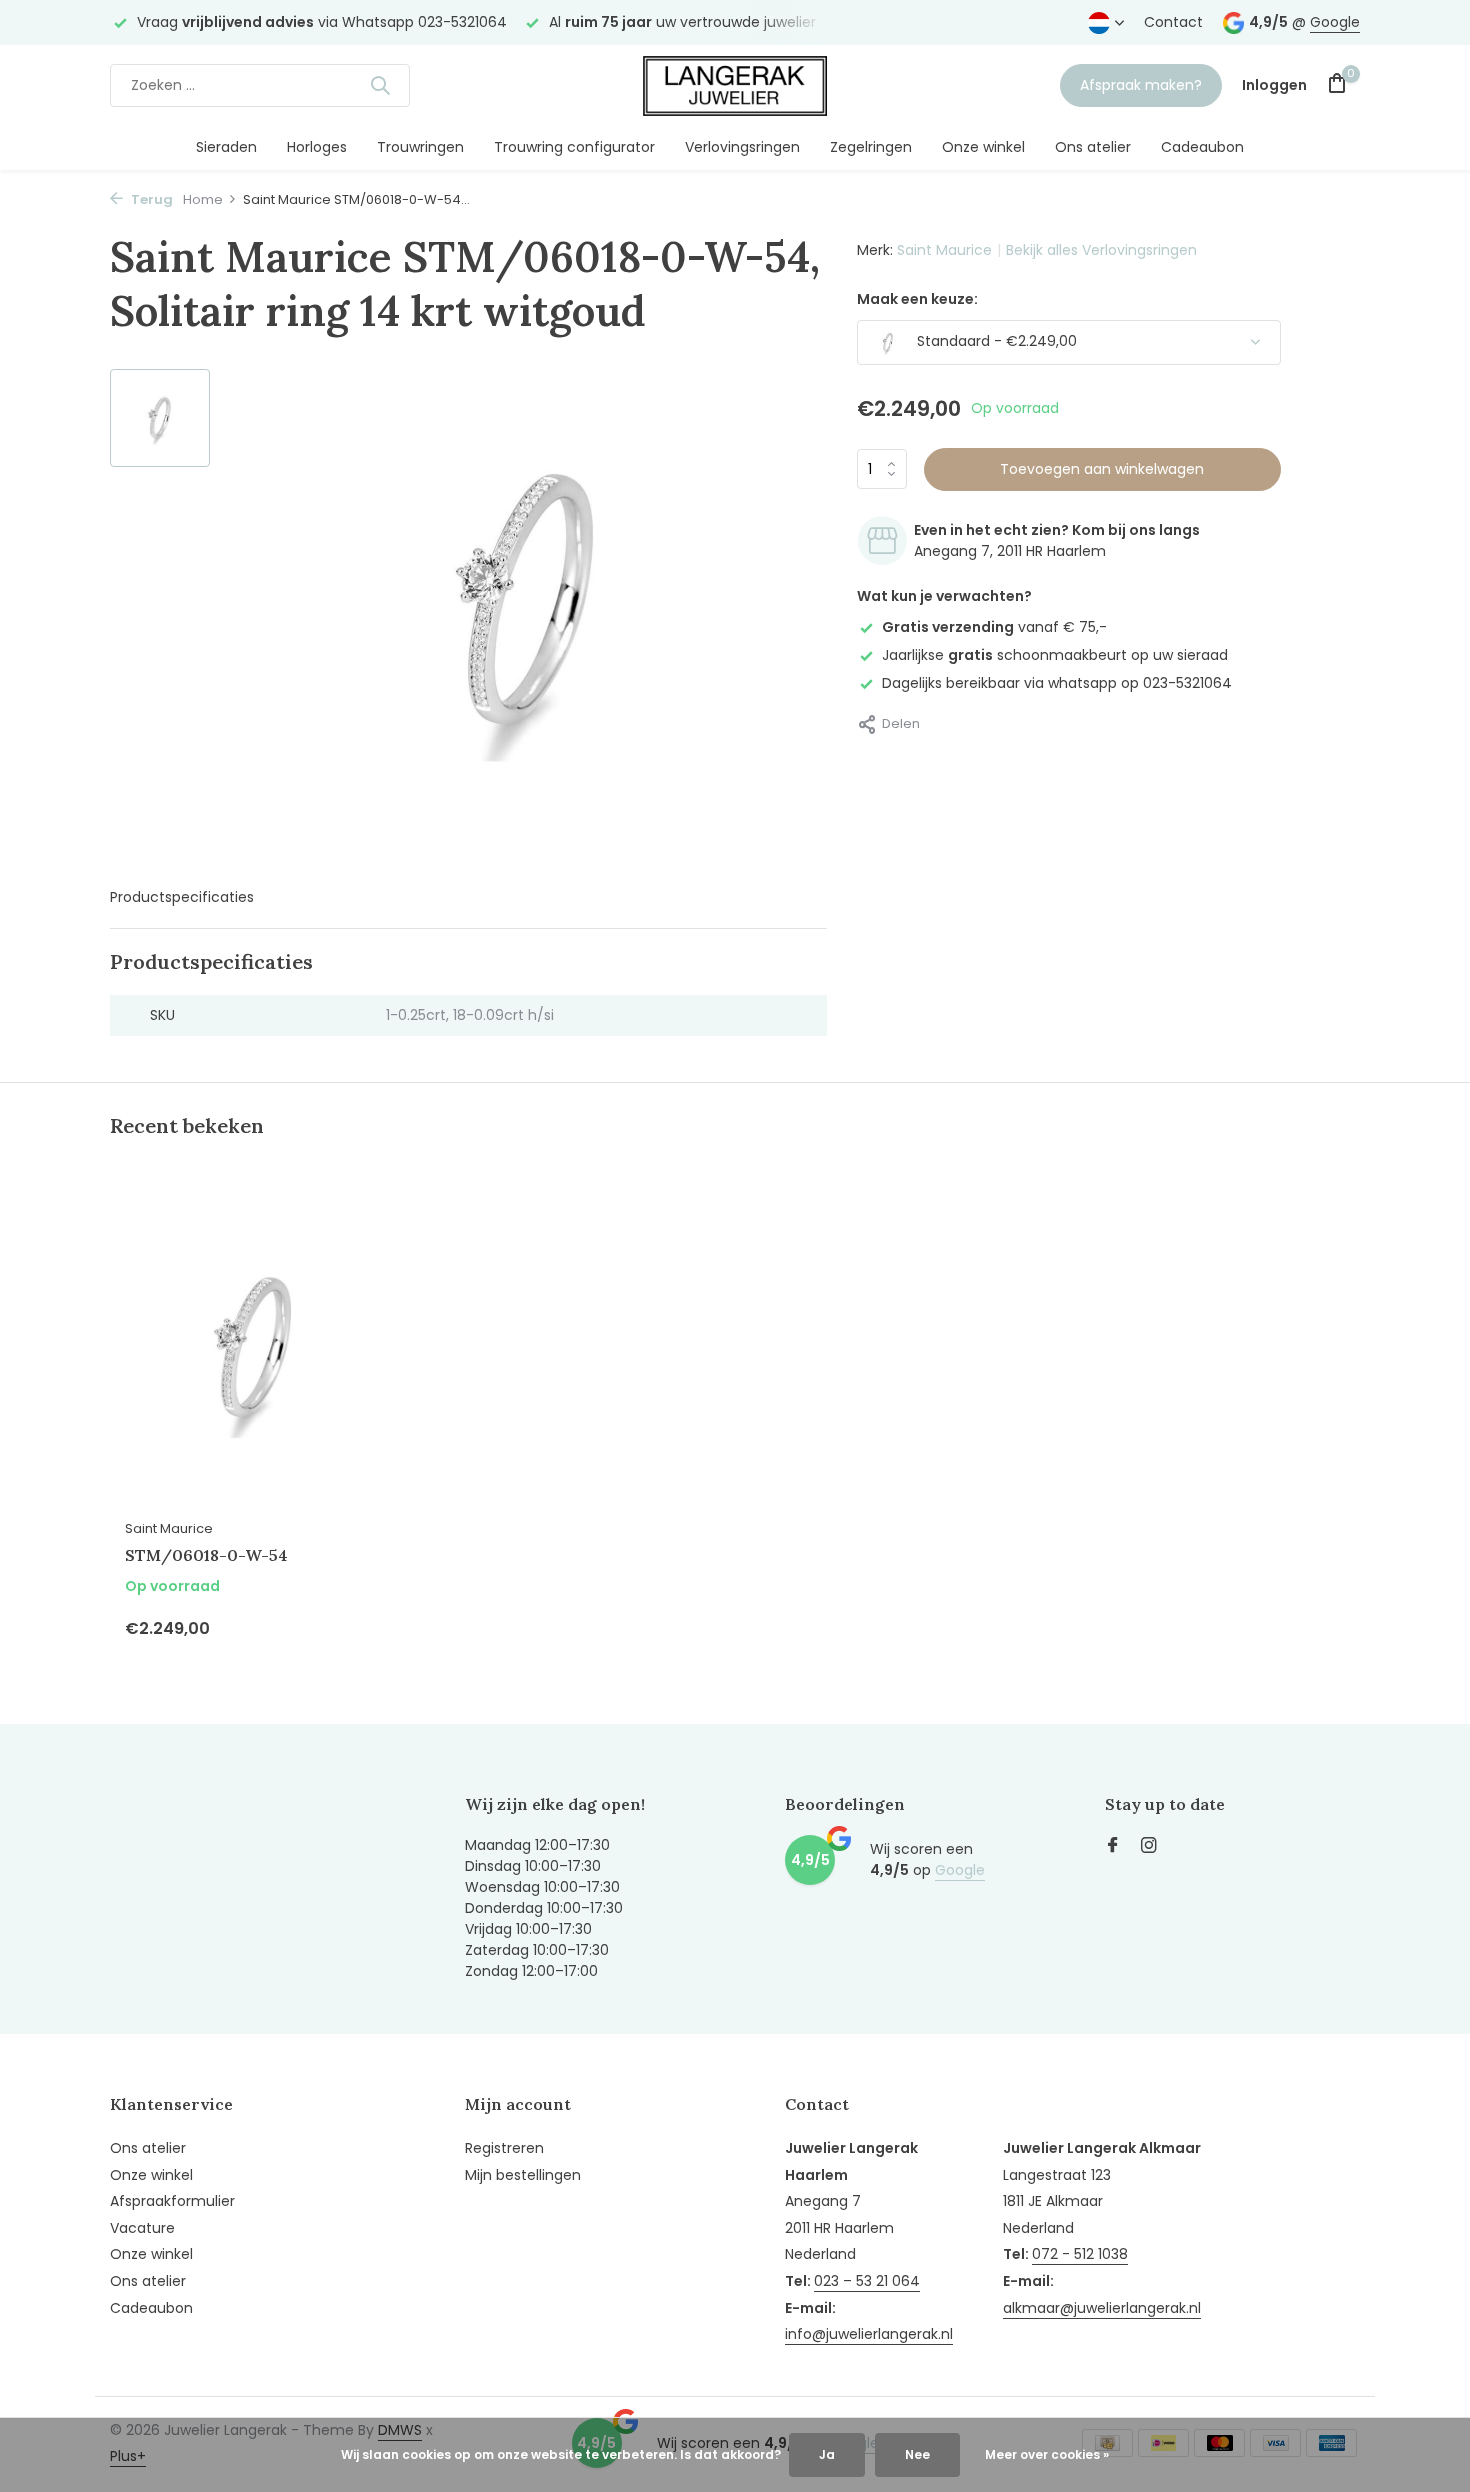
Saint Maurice (944, 250)
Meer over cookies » (1047, 2454)
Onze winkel (983, 147)
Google (1335, 22)
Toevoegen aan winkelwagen (1102, 469)
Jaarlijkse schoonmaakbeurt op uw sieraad (1055, 655)
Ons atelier (1093, 147)
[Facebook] (1113, 1847)
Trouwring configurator (574, 147)
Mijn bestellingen (523, 2175)
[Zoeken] (380, 85)
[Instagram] (1149, 1847)
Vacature (142, 2228)
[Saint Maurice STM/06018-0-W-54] (255, 1348)
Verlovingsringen (742, 147)
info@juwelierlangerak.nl (869, 2334)
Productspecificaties (182, 897)
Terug (150, 199)
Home (203, 199)
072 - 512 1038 (1080, 2254)
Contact (1173, 22)
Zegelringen (871, 147)
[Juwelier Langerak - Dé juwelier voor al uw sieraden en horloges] (734, 85)
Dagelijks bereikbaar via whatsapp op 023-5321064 (1057, 683)
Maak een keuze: (917, 299)
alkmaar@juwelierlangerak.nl (1102, 2308)
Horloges (317, 147)
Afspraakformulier (172, 2201)
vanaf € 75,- (994, 627)
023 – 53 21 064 (867, 2281)
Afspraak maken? (1141, 85)
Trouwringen (420, 147)
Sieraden (226, 147)
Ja (827, 2454)
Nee (917, 2454)
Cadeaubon (1202, 147)
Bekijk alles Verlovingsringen (1101, 250)
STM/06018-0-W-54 (206, 1555)
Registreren (504, 2148)
